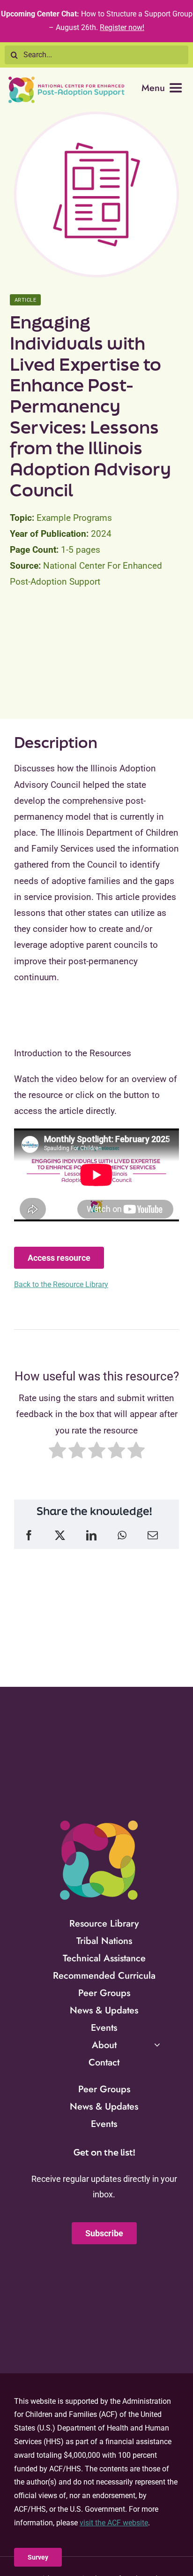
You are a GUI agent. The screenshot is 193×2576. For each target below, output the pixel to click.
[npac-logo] (67, 80)
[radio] (57, 1453)
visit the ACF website (114, 2523)
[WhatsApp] (122, 1536)
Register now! (122, 27)
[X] (60, 1536)
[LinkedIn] (91, 1536)
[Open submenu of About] (157, 2045)
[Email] (153, 1536)
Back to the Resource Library (61, 1284)
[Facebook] (29, 1536)
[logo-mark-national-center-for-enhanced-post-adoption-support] (98, 1820)
